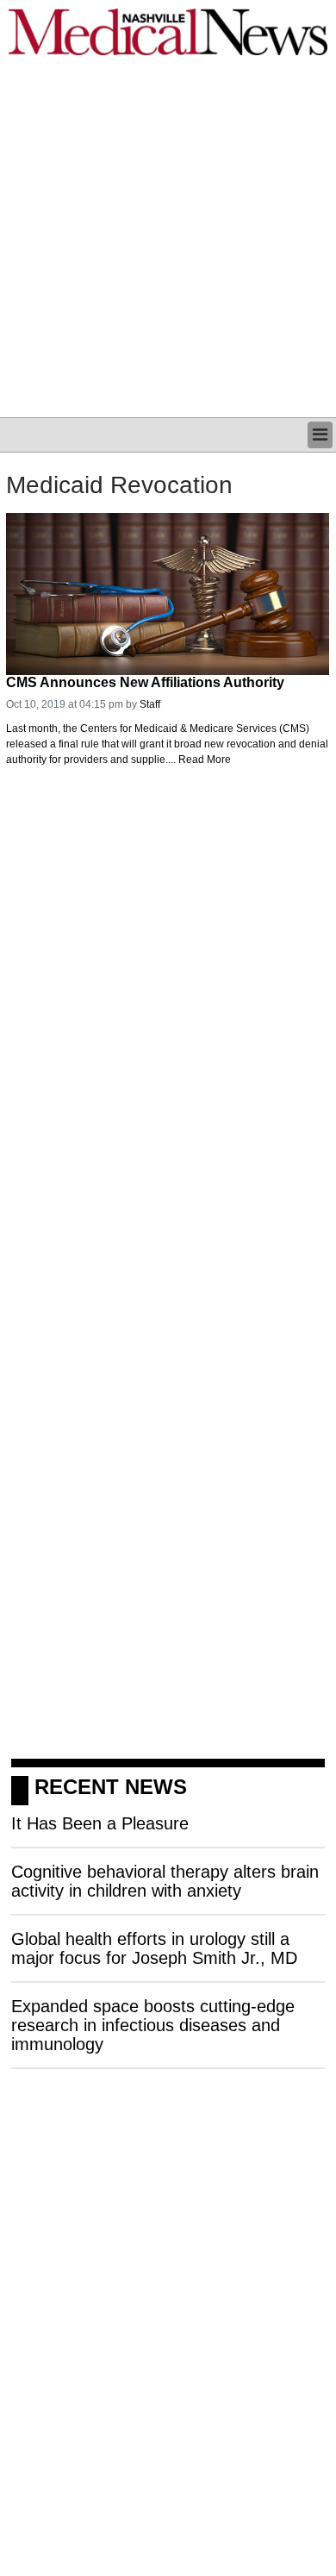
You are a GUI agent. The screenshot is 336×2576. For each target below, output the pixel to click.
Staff (150, 704)
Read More (205, 760)
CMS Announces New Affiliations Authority (145, 682)
